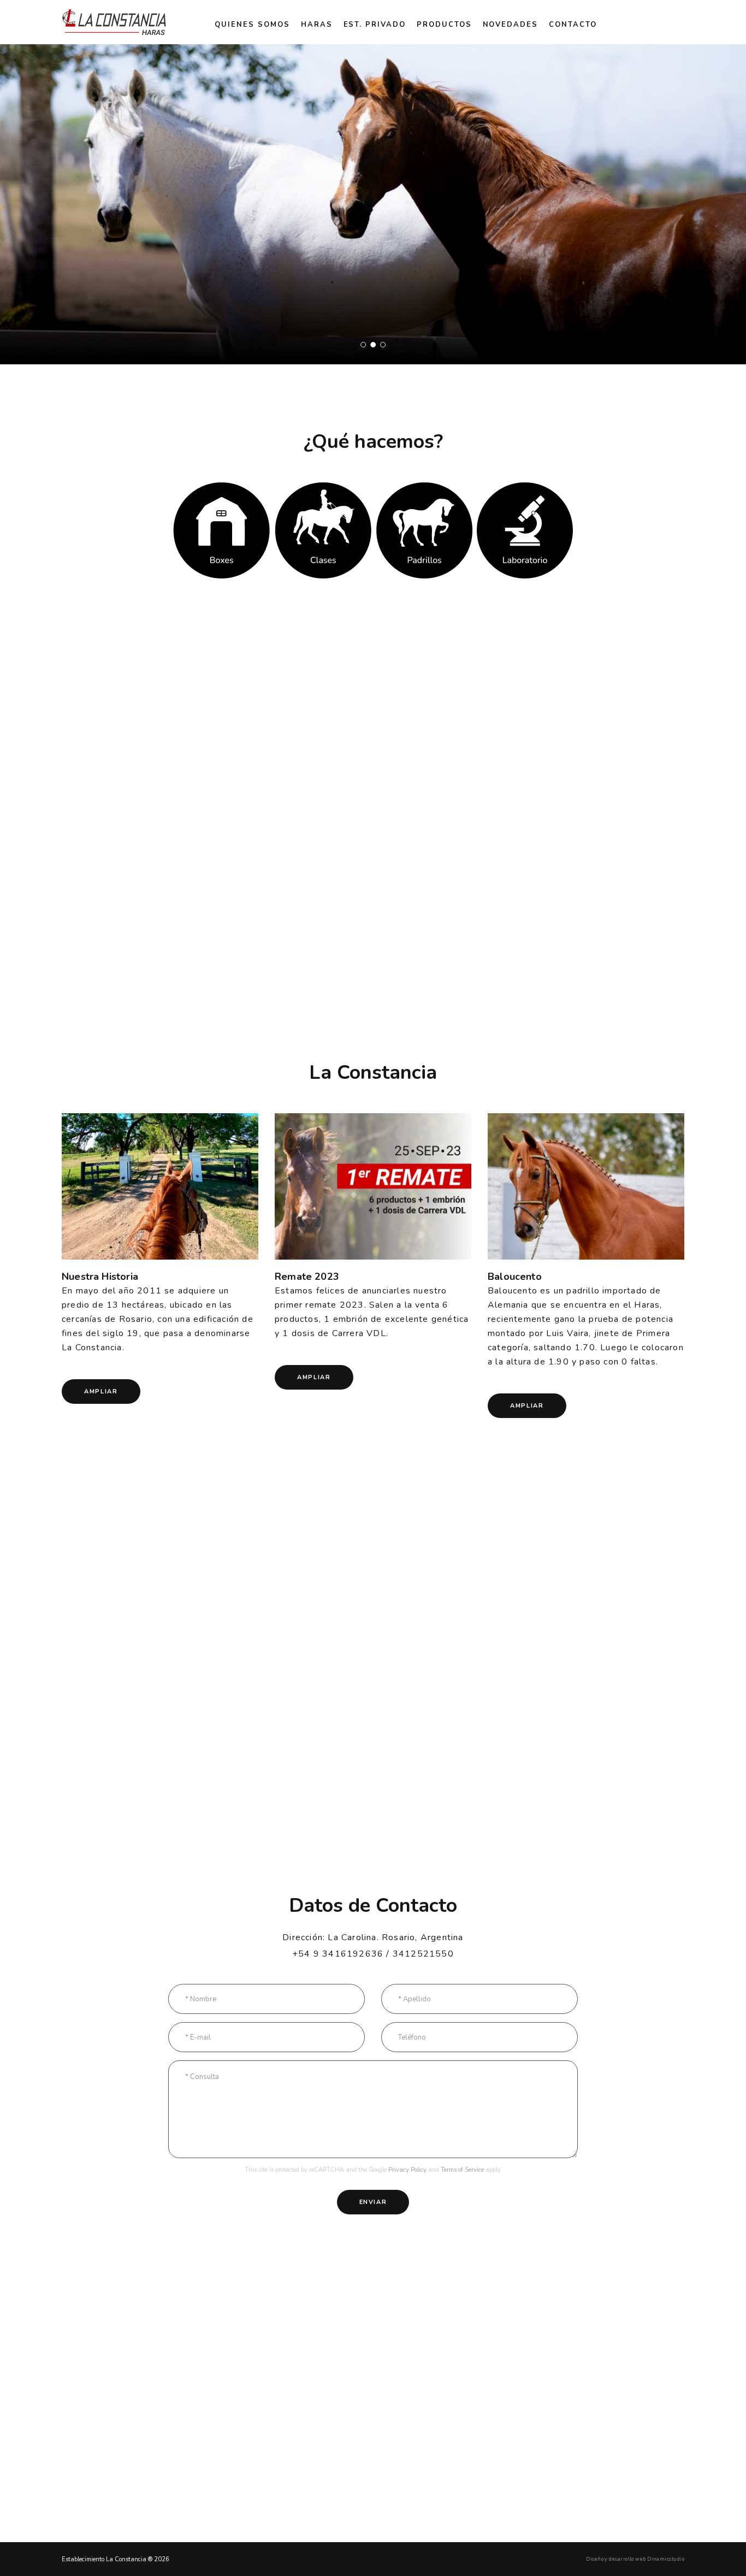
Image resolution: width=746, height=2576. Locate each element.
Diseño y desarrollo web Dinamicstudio (635, 2559)
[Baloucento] (586, 1187)
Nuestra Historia (100, 1277)
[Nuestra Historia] (160, 1187)
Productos (444, 25)
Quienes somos (252, 25)
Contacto (573, 25)
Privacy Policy (407, 2170)
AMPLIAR (101, 1392)
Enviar (373, 2202)
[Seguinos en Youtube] (676, 22)
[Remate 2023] (373, 1187)
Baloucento (515, 1277)
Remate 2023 (307, 1277)
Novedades (511, 25)
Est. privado (375, 25)
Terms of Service (462, 2170)
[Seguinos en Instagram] (663, 22)
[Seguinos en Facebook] (650, 22)
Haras (317, 25)
